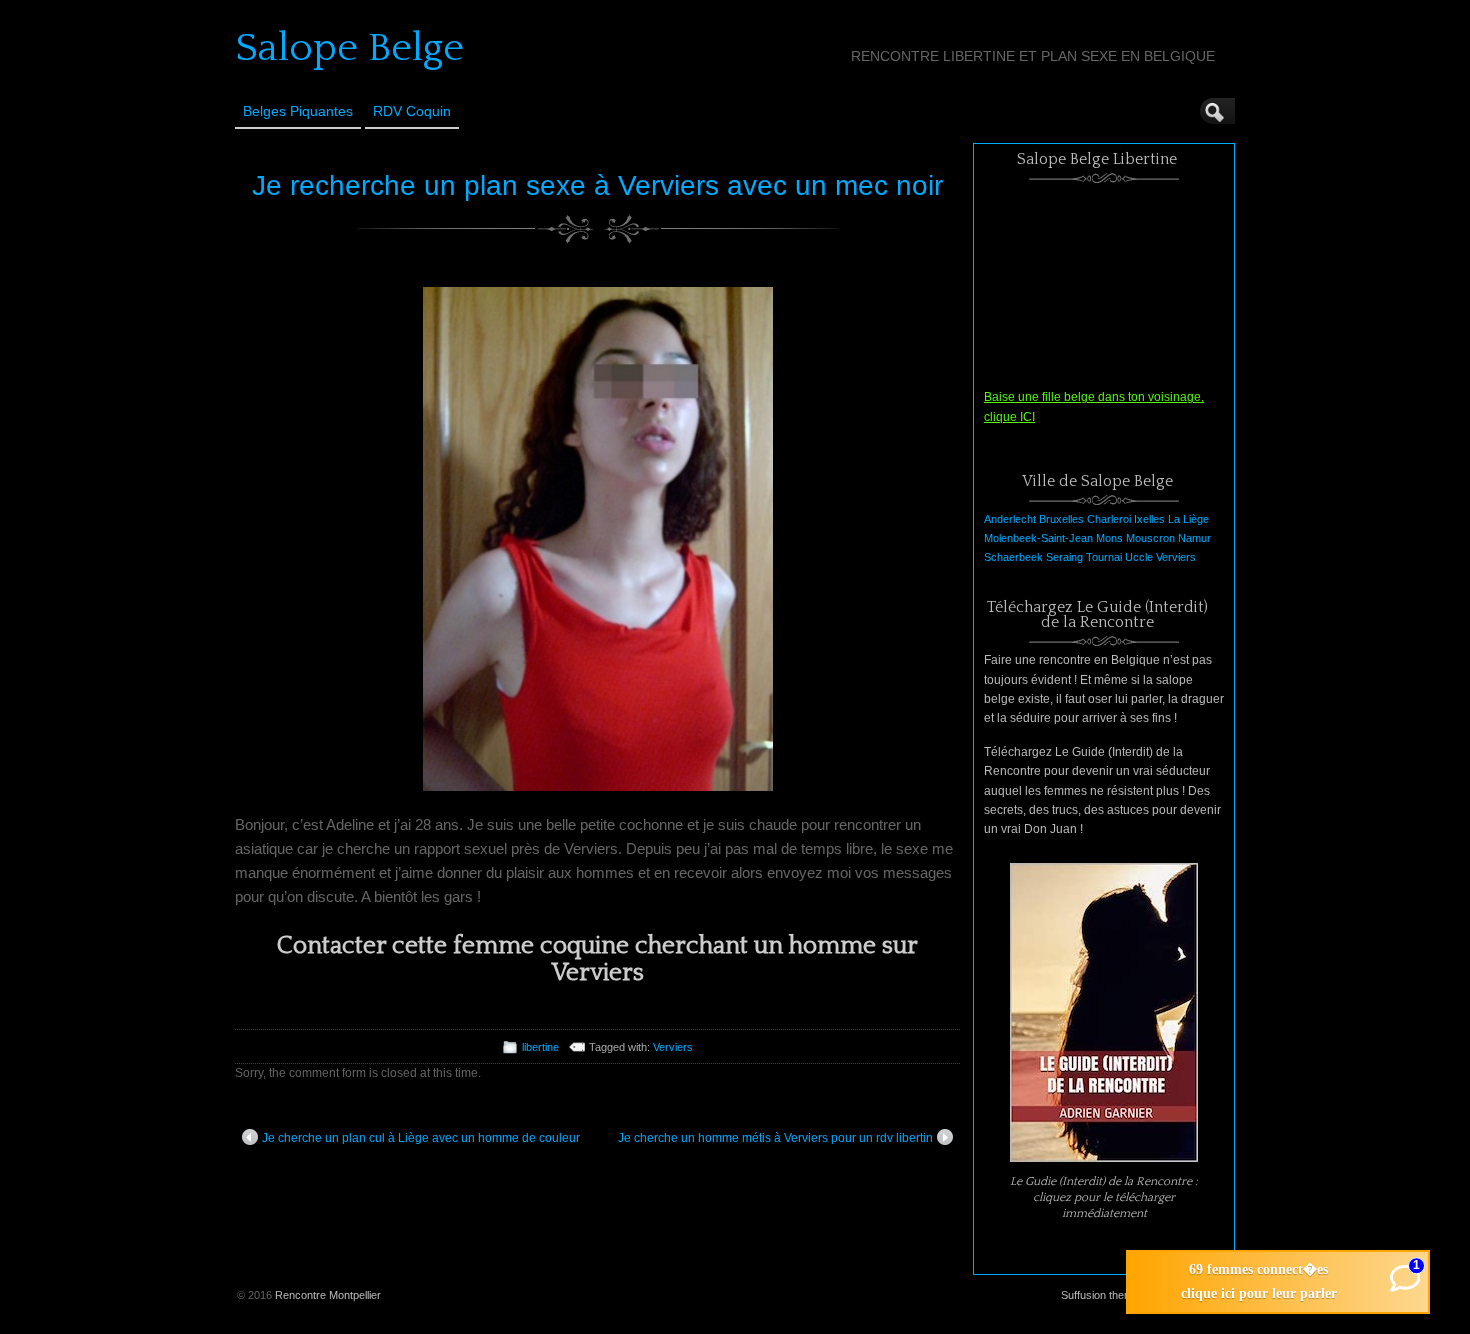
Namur (1194, 538)
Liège (1196, 519)
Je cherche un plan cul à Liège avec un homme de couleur (421, 1138)
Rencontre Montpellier (328, 1295)
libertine (540, 1047)
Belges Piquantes (298, 111)
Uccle (1139, 557)
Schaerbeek (1013, 557)
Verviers (673, 1047)
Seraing (1064, 557)
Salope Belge (349, 48)
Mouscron (1150, 538)
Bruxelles (1061, 519)
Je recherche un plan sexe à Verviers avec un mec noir (597, 185)
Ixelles (1149, 519)
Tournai (1104, 557)
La (1174, 519)
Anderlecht (1010, 519)
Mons (1109, 538)
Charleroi (1109, 519)
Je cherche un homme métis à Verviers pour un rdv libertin (775, 1138)
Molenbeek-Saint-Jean (1038, 538)
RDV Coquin (412, 111)
